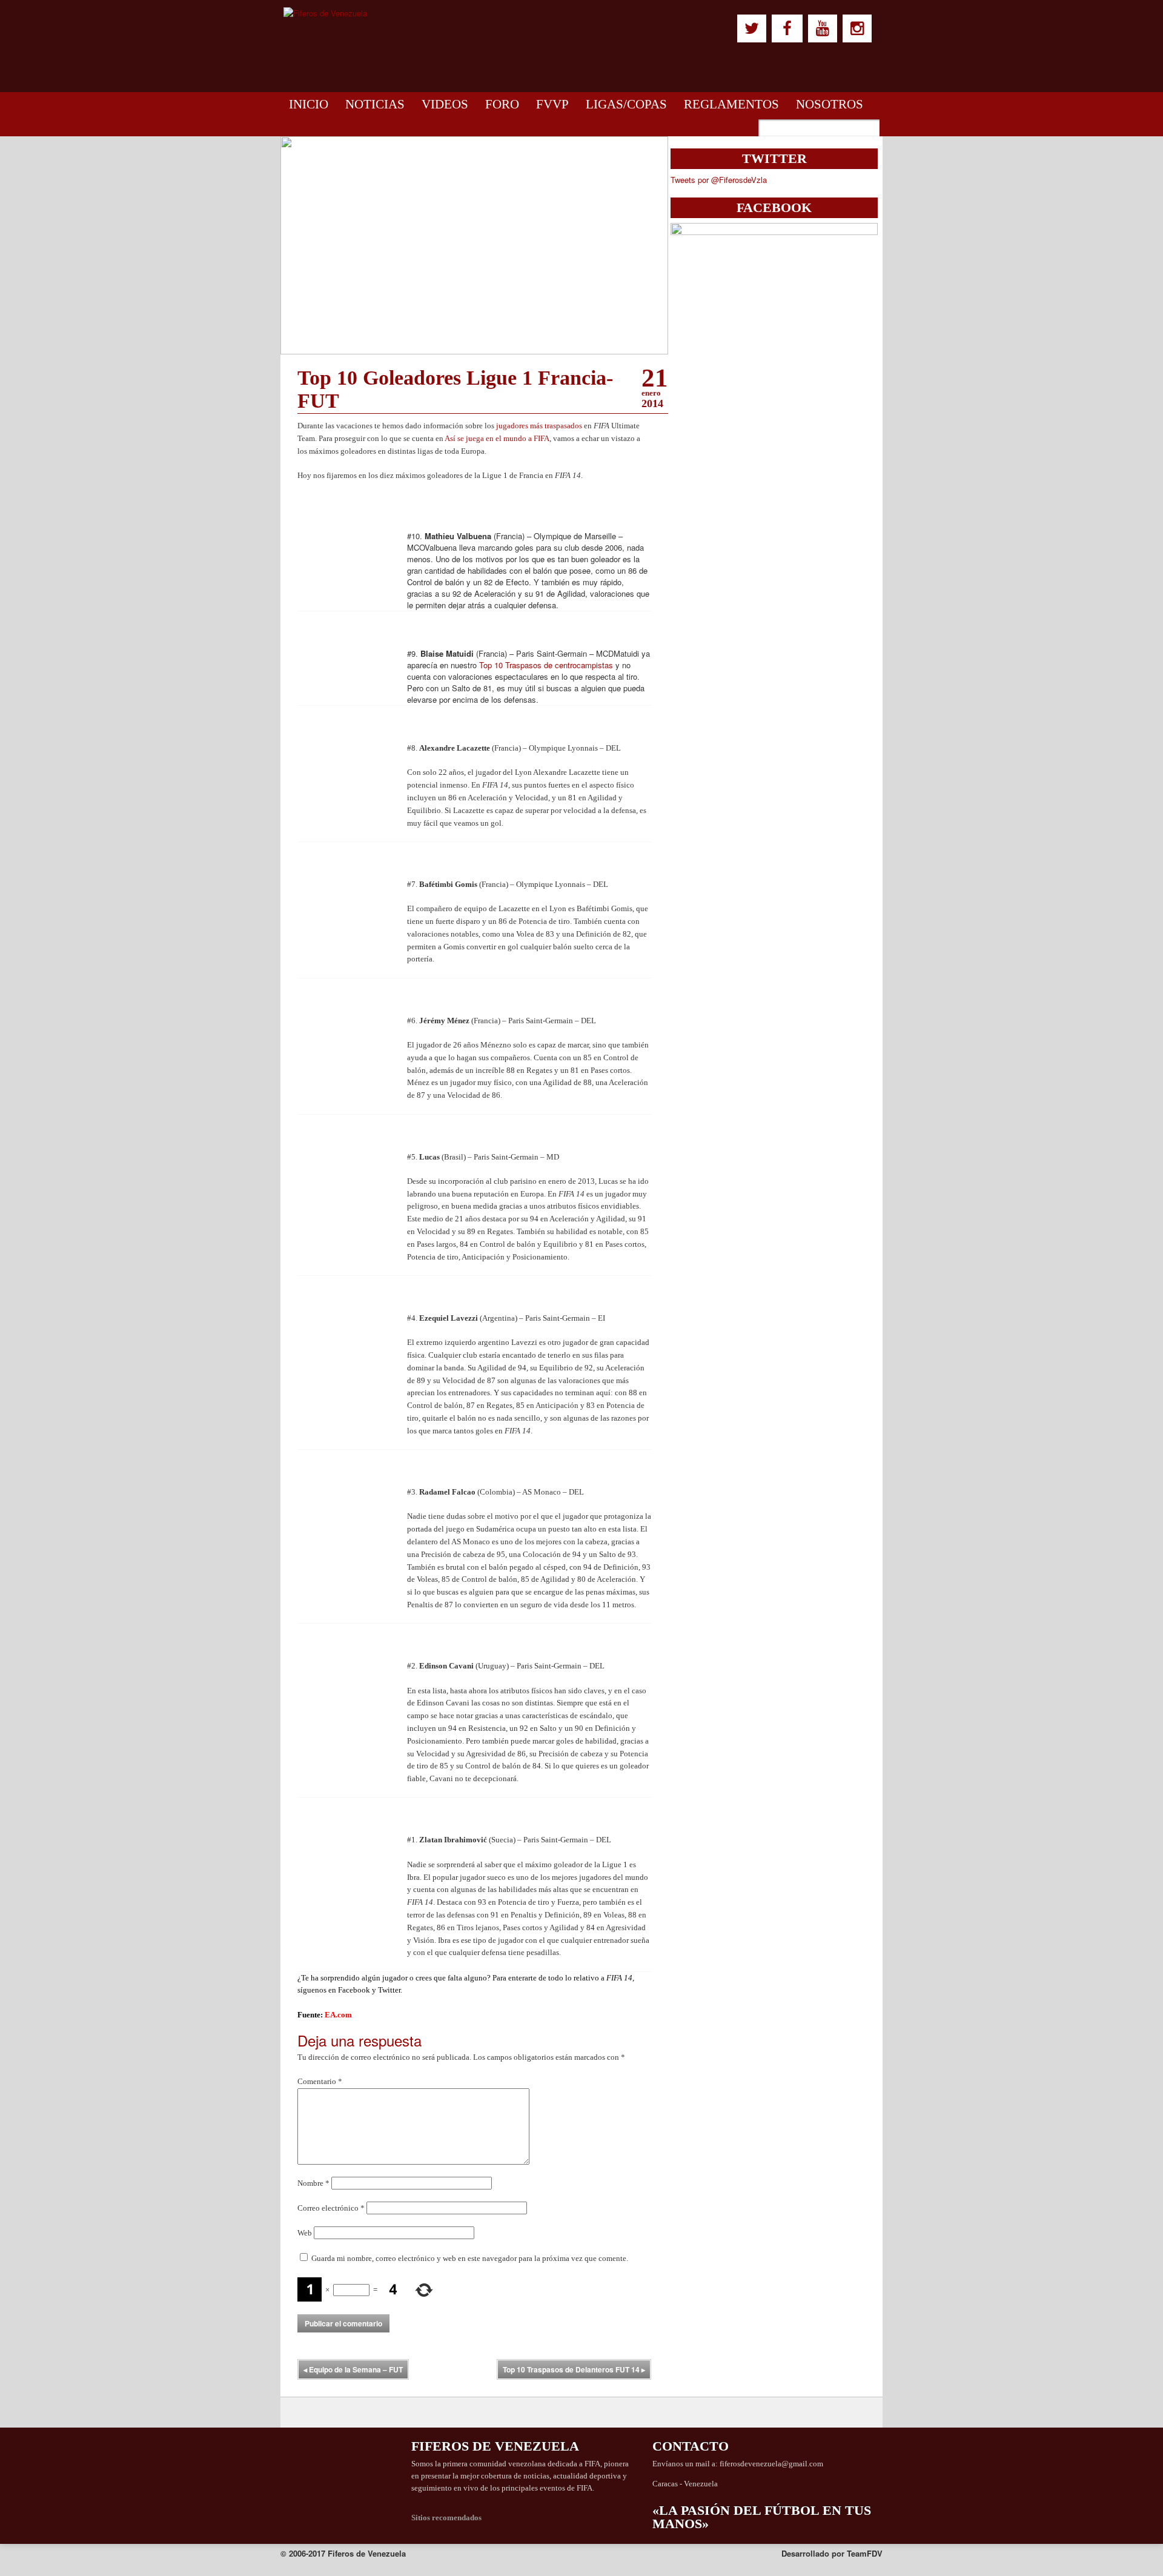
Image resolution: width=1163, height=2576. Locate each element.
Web (305, 2233)
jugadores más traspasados (539, 426)
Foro (502, 104)
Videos (445, 104)
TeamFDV (865, 2553)
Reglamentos (731, 104)
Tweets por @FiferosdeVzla (719, 180)
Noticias (375, 104)
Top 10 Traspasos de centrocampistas (546, 665)
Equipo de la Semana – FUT (353, 2369)
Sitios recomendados (446, 2518)
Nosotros (830, 104)
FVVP (552, 104)
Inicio (309, 104)
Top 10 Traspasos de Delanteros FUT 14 (574, 2369)
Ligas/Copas (626, 104)
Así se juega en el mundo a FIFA (497, 438)
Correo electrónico (331, 2208)
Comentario (320, 2081)
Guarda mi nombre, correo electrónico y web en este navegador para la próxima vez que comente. (470, 2258)
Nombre (313, 2183)
